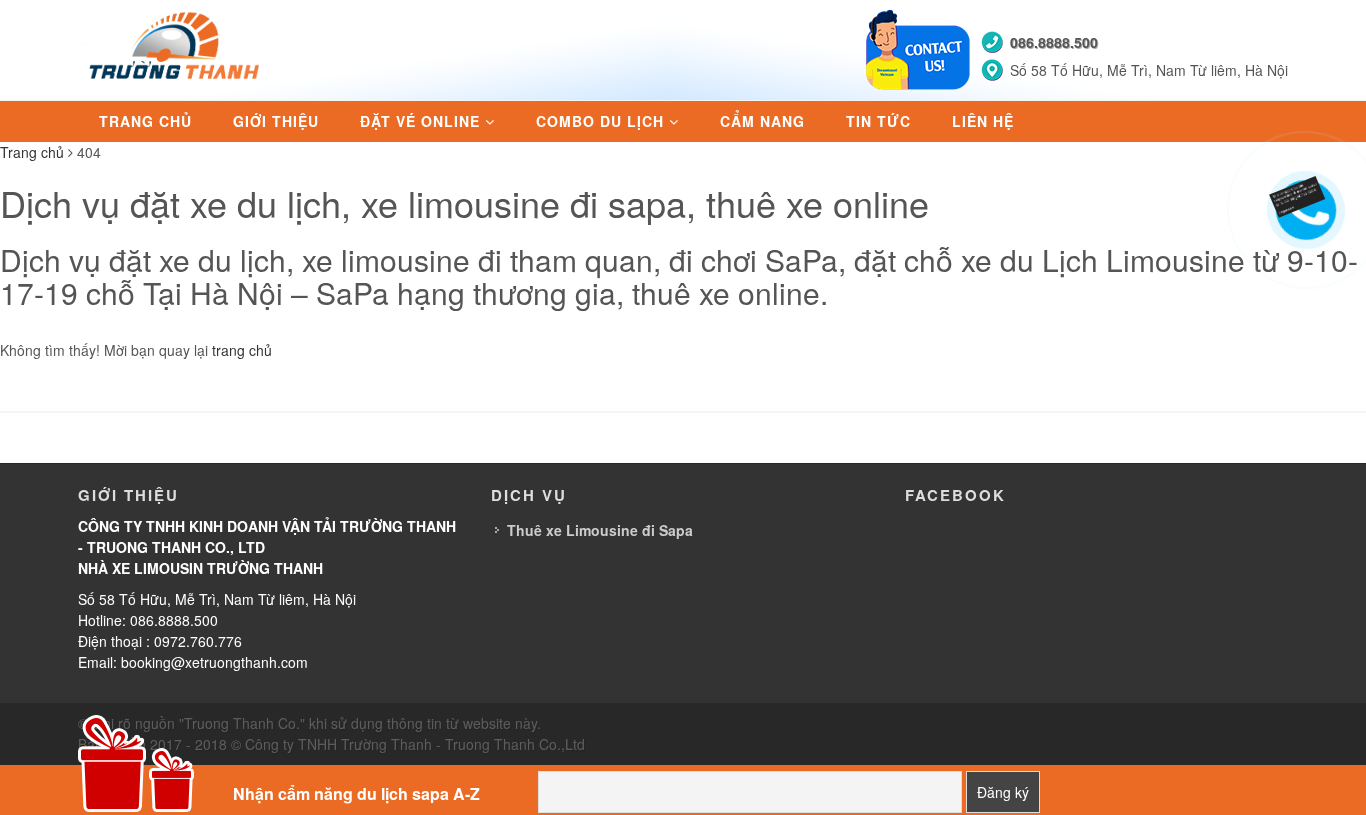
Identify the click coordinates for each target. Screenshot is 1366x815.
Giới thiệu (276, 121)
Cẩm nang (762, 121)
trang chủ (242, 350)
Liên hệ (983, 121)
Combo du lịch (600, 121)
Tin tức (878, 121)
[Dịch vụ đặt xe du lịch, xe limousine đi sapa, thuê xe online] (177, 48)
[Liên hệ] (1304, 191)
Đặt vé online (420, 121)
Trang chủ (145, 121)
